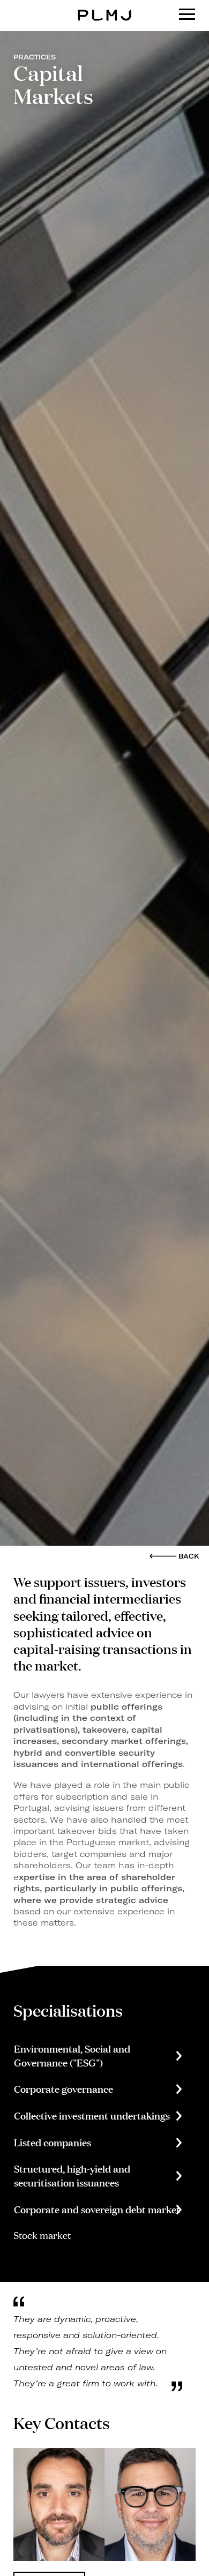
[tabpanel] (59, 2504)
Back (189, 1556)
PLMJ (105, 7)
